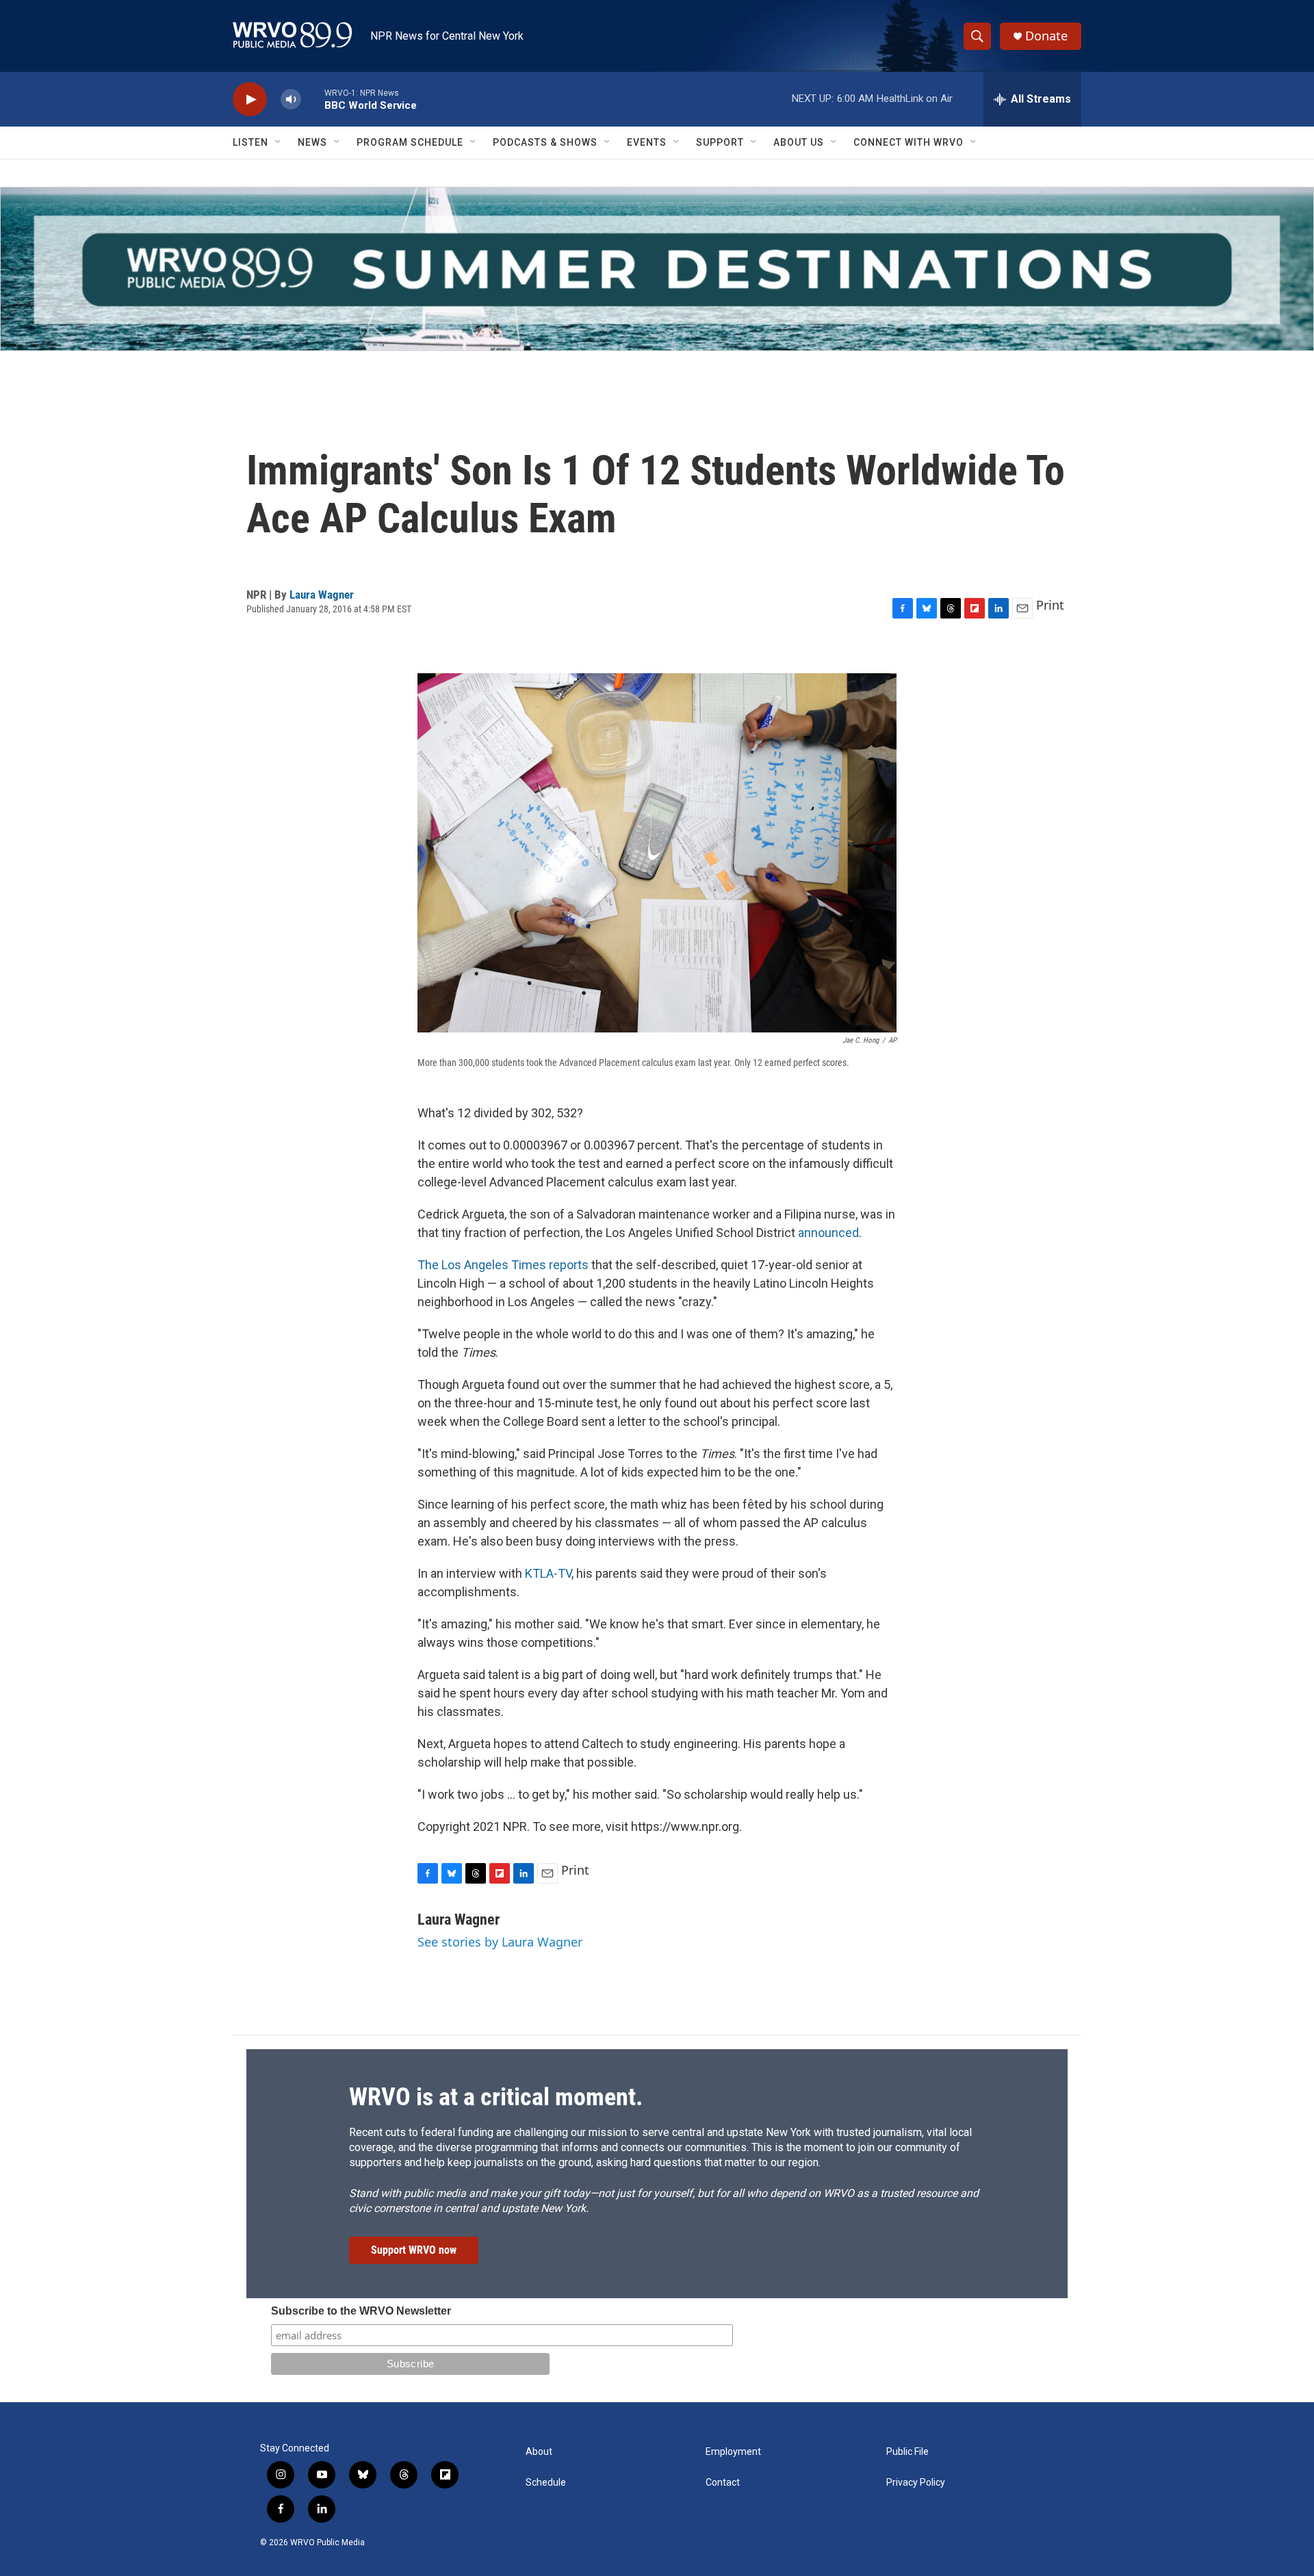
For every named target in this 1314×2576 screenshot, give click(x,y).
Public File (907, 2452)
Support (720, 142)
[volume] (291, 100)
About (539, 2452)
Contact (723, 2483)
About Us (799, 142)
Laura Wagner (322, 595)
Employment (733, 2452)
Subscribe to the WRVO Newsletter (361, 2311)
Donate (1046, 36)
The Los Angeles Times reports (503, 1265)
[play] (250, 100)
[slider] (313, 99)
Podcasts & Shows (545, 142)
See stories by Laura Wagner (500, 1942)
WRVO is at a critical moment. (496, 2097)
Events (647, 142)
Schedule (546, 2483)
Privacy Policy (916, 2483)
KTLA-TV (548, 1573)
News (312, 142)
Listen (250, 142)
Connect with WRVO (909, 142)
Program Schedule (410, 142)
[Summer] (657, 269)
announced (828, 1233)
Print (1050, 605)
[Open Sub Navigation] (279, 142)
